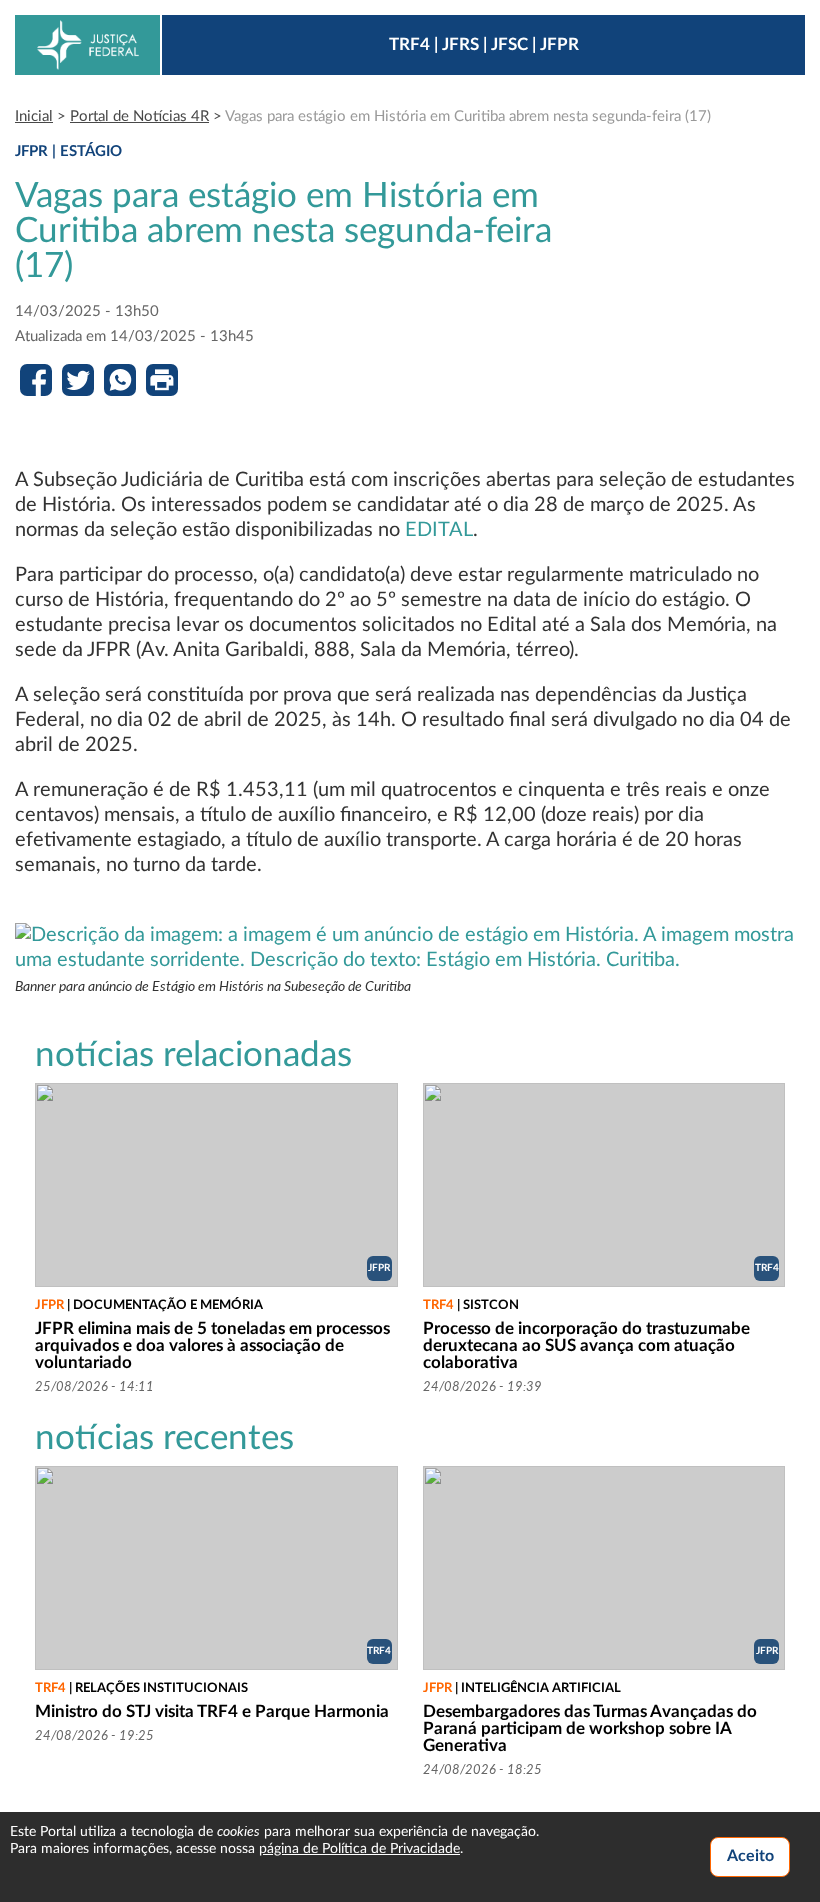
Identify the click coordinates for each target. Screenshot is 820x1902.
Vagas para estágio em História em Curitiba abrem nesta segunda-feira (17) (468, 116)
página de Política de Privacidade (359, 1849)
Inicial (34, 116)
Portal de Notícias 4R (139, 116)
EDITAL (439, 530)
